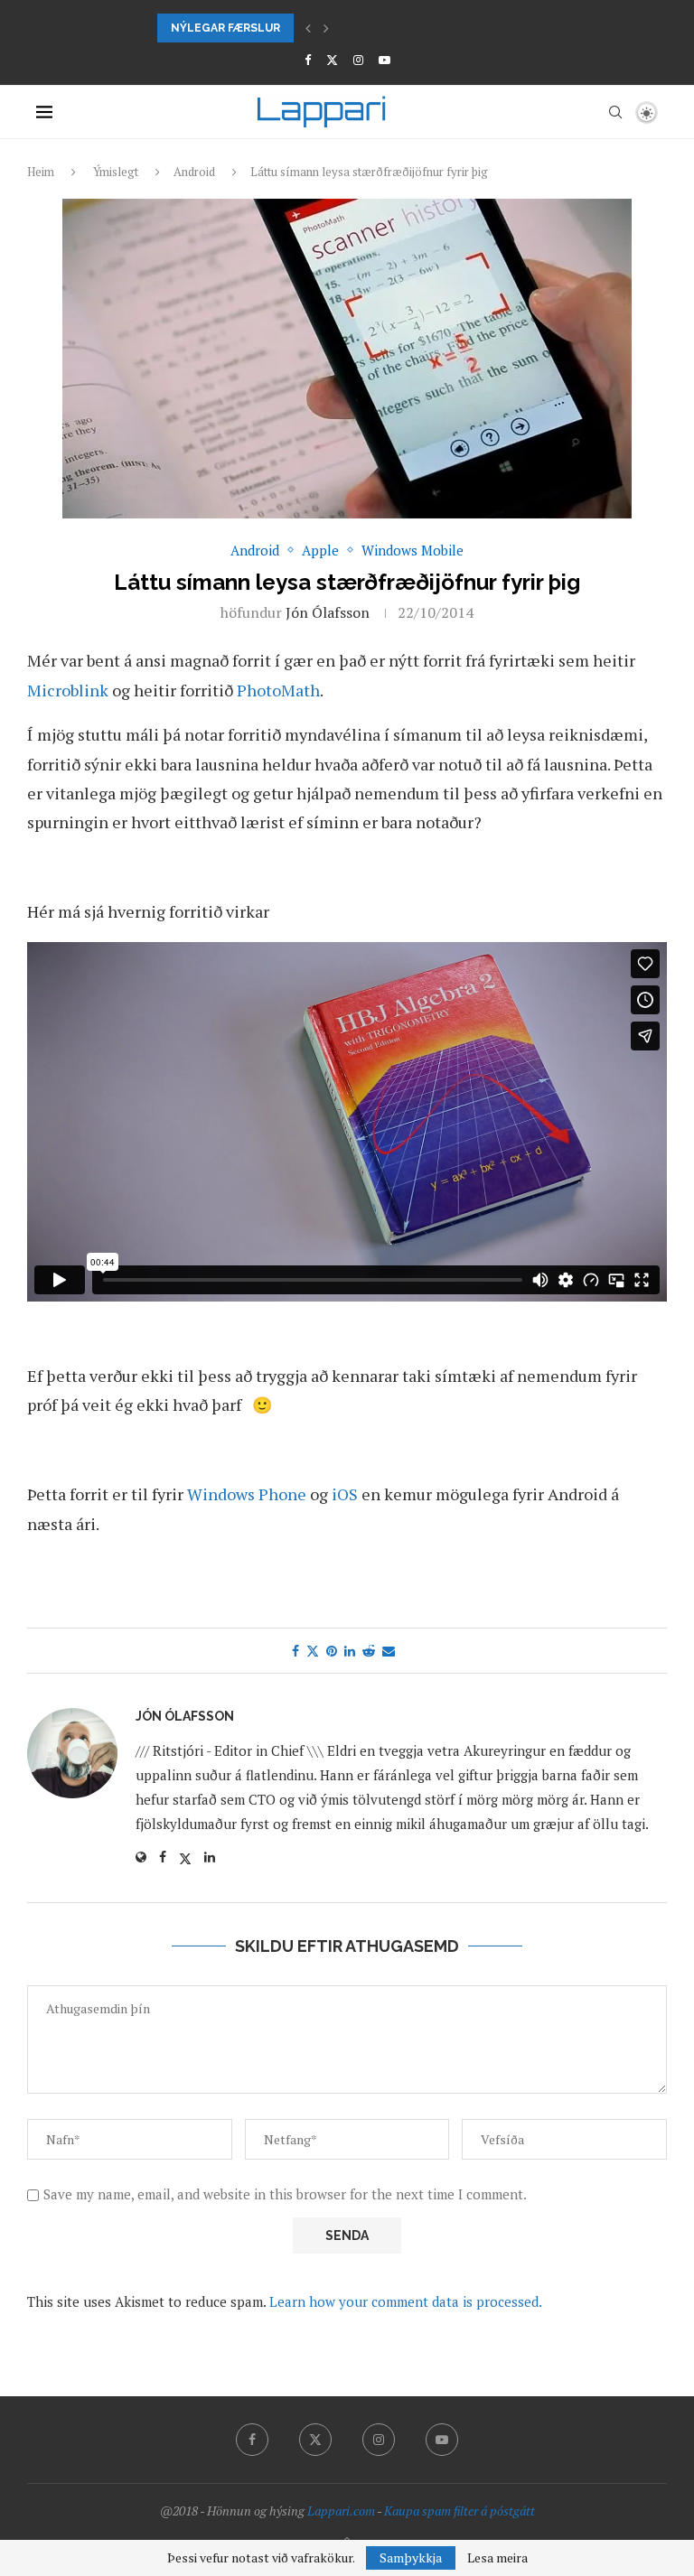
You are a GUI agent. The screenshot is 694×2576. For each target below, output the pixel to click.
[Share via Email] (389, 1651)
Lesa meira (497, 2558)
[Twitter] (332, 60)
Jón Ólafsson (328, 612)
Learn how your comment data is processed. (406, 2301)
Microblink (68, 690)
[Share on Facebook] (295, 1651)
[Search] (615, 112)
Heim (41, 172)
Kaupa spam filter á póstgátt (460, 2511)
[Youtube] (385, 60)
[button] (308, 28)
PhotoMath (278, 690)
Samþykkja (411, 2557)
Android (194, 172)
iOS (347, 1494)
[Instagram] (358, 60)
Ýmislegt (116, 172)
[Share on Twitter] (313, 1651)
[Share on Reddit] (369, 1651)
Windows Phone (247, 1494)
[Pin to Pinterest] (332, 1651)
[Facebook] (308, 60)
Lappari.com (341, 2511)
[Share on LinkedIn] (350, 1651)
